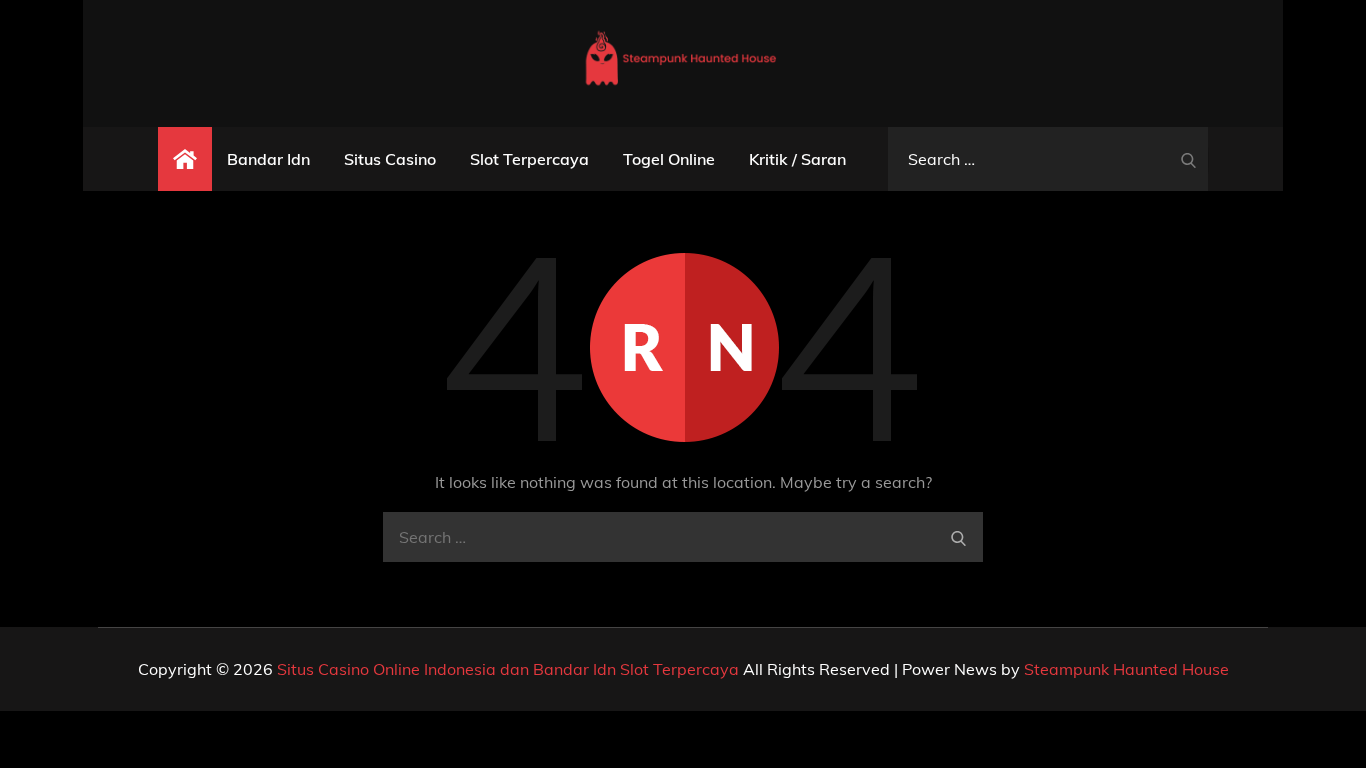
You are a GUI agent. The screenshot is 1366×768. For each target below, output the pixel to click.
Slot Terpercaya (529, 159)
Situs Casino (390, 159)
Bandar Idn (268, 159)
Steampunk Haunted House (1126, 669)
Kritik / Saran (797, 159)
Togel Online (669, 159)
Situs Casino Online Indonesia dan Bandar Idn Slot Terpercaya (508, 669)
